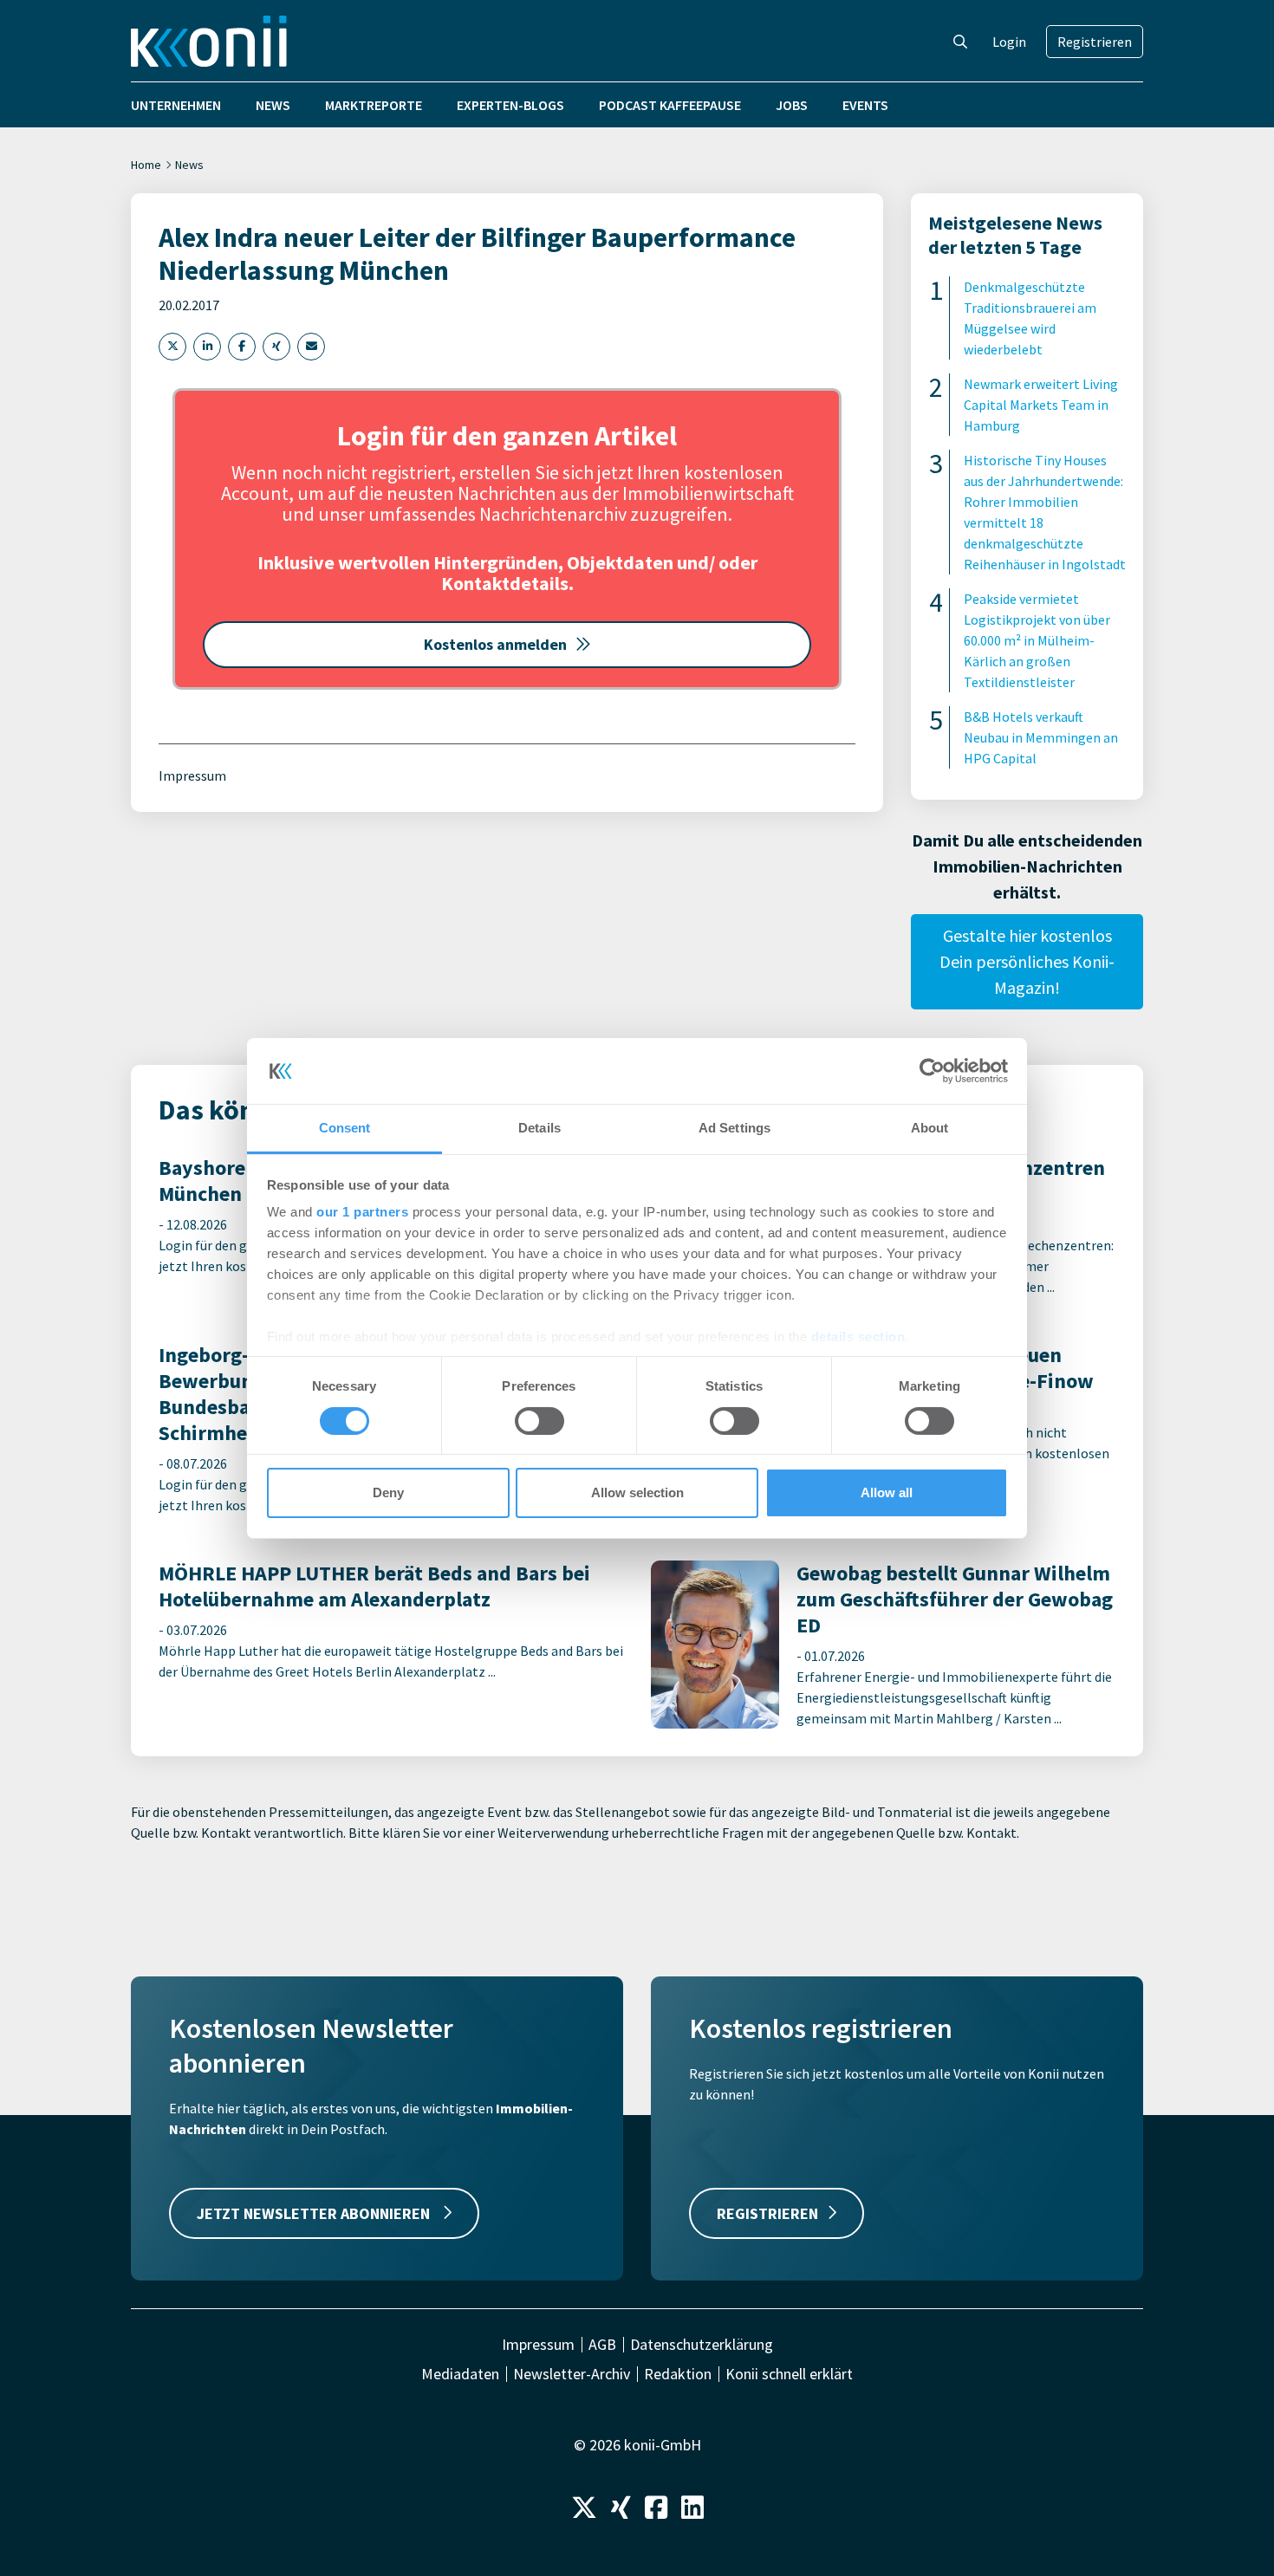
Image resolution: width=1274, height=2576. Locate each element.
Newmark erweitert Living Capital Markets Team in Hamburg (1041, 405)
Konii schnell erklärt (789, 2374)
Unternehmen (176, 105)
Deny (388, 1492)
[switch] (539, 1421)
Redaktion (678, 2374)
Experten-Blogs (510, 105)
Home (146, 165)
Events (865, 105)
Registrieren (1095, 42)
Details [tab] (539, 1128)
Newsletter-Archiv (572, 2374)
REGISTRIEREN (767, 2213)
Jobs (792, 105)
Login (1009, 42)
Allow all (887, 1492)
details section (858, 1337)
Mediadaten (460, 2374)
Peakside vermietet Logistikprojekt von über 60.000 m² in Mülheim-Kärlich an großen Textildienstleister (1037, 640)
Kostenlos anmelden (495, 644)
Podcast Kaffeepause (670, 105)
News (273, 105)
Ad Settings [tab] (734, 1128)
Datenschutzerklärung (702, 2345)
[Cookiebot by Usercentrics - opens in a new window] (932, 1071)
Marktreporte (374, 105)
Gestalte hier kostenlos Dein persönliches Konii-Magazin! (1027, 961)
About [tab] (930, 1128)
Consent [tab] (345, 1128)
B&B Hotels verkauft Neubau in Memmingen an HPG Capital (1041, 737)
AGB (602, 2345)
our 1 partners (362, 1212)
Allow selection (637, 1492)
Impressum (192, 775)
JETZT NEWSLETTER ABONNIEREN (315, 2213)
